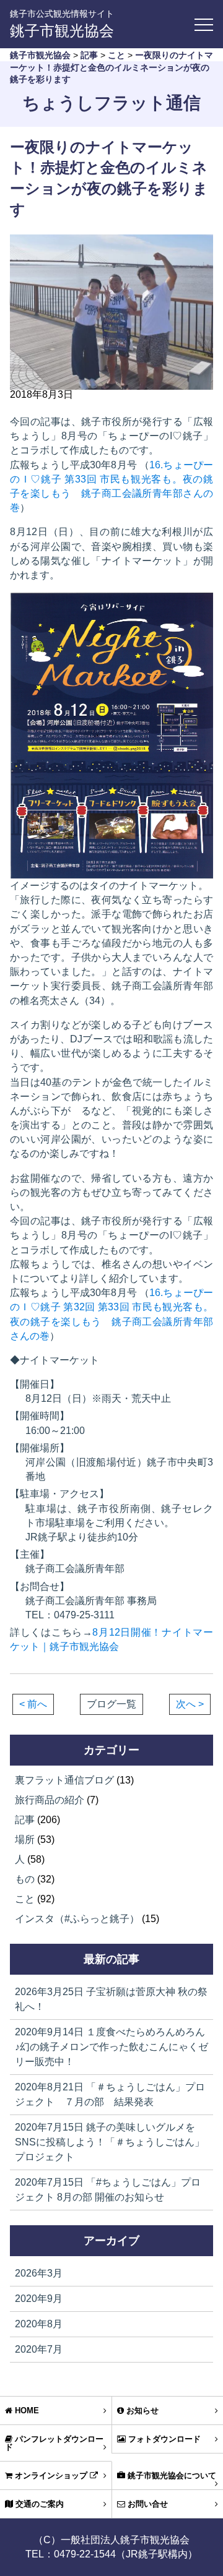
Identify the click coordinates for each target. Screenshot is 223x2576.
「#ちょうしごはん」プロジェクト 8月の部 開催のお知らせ (108, 2190)
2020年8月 (39, 2324)
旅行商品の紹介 (50, 1800)
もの (25, 1879)
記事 (25, 1820)
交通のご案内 (38, 2504)
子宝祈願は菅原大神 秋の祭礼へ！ (111, 1999)
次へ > (190, 1704)
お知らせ (141, 2411)
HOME (26, 2411)
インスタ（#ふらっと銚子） (77, 1919)
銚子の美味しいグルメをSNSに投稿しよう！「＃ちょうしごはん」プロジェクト (110, 2142)
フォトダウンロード (163, 2439)
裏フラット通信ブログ (64, 1780)
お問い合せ (146, 2504)
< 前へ (33, 1704)
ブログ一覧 (111, 1704)
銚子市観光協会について (171, 2475)
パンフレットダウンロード (54, 2443)
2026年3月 (39, 2273)
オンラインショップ (51, 2475)
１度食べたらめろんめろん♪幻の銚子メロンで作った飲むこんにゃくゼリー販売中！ (111, 2047)
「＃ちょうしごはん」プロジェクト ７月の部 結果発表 (110, 2094)
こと (25, 1899)
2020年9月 (39, 2299)
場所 (25, 1840)
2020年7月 (39, 2349)
